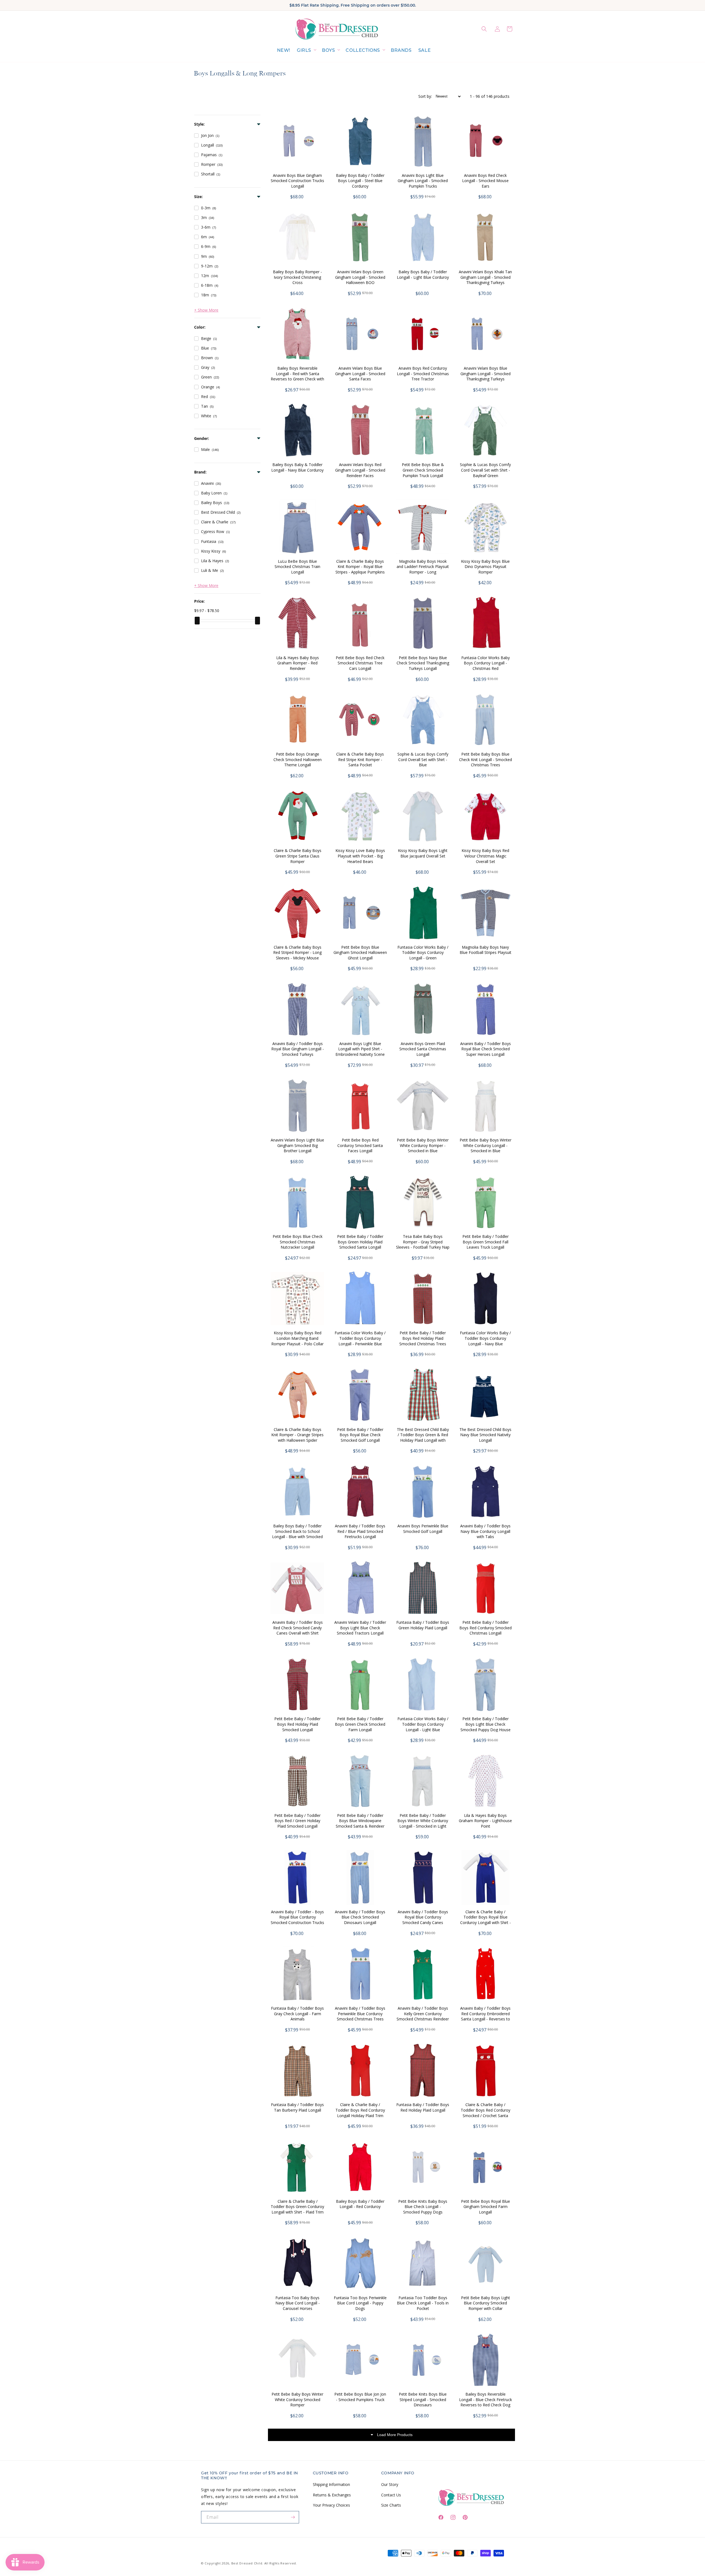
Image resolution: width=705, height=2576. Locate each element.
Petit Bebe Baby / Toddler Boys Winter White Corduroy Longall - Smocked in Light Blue (423, 1823)
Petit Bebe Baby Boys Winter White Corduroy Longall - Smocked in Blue (486, 1145)
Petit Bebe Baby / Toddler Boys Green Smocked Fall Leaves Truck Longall (486, 1242)
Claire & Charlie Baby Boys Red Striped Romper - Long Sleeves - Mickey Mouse (297, 953)
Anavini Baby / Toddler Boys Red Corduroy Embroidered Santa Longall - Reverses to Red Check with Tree (485, 2016)
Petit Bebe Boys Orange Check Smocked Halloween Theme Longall (298, 759)
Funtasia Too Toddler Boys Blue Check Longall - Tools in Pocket (423, 2303)
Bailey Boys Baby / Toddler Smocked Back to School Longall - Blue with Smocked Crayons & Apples (297, 1534)
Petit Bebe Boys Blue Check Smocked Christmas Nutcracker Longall (298, 1242)
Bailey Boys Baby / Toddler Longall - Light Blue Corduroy (423, 274)
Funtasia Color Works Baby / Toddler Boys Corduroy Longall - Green (423, 953)
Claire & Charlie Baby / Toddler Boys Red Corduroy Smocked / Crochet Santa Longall (486, 2113)
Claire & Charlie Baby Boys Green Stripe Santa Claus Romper (298, 856)
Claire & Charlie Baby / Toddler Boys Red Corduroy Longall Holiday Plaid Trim (360, 2110)
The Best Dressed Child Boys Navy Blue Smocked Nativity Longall (485, 1435)
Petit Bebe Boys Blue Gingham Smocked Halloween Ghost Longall (360, 953)
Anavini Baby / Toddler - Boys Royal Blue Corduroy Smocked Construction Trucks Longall (297, 1920)
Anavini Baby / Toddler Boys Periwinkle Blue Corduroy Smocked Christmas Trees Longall (360, 2016)
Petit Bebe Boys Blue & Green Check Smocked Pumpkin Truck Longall (423, 470)
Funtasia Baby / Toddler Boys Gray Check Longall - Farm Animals (297, 2014)
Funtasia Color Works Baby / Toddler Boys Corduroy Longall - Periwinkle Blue (360, 1338)
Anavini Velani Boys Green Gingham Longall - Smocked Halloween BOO (360, 277)
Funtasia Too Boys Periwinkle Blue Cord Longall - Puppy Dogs (360, 2303)
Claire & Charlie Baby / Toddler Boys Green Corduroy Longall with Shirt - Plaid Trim (297, 2207)
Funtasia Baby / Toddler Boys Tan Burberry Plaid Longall (297, 2107)
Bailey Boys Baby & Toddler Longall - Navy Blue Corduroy (297, 467)
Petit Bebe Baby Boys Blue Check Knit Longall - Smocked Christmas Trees (486, 759)
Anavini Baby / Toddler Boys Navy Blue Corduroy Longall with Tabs (485, 1531)
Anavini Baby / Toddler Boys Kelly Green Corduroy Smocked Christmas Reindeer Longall (423, 2016)
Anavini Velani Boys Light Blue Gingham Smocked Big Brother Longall (297, 1145)
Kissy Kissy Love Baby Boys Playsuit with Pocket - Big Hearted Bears (360, 856)
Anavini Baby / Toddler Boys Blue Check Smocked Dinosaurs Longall (360, 1917)
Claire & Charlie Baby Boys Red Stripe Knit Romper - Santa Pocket (360, 759)
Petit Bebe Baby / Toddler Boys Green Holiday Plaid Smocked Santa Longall (360, 1242)
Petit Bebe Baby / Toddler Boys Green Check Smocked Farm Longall (360, 1724)
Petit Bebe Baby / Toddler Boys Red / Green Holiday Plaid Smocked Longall (297, 1821)
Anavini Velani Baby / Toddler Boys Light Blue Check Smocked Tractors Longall (360, 1628)
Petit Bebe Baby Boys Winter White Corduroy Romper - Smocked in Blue (423, 1145)
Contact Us (391, 2495)
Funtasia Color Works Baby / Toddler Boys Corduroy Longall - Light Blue (423, 1724)
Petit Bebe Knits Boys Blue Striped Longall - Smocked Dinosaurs (423, 2399)
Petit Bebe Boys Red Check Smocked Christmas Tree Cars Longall (360, 663)
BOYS (328, 50)
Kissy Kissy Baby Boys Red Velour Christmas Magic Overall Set (485, 856)
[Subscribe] (293, 2517)
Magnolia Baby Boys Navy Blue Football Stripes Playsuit (486, 950)
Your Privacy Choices (331, 2505)
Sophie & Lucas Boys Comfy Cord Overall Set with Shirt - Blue (423, 759)
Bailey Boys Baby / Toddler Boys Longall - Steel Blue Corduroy (360, 181)
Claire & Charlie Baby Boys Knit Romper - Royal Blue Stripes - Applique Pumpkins (360, 567)
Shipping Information (331, 2484)
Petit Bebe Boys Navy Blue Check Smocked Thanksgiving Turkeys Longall (423, 663)
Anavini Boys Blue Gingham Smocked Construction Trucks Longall (297, 181)
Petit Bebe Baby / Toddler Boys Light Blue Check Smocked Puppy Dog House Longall (486, 1727)
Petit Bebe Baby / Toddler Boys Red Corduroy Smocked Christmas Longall (486, 1628)
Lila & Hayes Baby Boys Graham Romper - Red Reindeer (298, 663)
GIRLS (304, 50)
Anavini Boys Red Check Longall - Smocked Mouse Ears (485, 181)
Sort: (425, 96)
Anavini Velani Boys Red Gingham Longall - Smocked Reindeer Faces (360, 470)
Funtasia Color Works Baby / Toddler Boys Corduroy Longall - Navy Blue (485, 1338)
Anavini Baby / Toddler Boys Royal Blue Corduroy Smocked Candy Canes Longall (423, 1920)
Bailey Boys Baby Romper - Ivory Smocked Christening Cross (297, 277)
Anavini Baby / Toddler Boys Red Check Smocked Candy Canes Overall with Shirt (298, 1628)
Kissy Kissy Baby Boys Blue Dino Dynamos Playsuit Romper (485, 567)
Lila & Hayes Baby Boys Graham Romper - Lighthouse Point (485, 1821)
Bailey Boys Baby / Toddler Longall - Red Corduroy (360, 2204)
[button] (306, 51)
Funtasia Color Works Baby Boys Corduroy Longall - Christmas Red (486, 663)
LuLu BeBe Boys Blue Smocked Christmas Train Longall (297, 567)
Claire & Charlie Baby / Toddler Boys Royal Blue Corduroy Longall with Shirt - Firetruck (486, 1920)
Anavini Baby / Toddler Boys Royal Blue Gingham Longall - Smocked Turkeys (298, 1049)
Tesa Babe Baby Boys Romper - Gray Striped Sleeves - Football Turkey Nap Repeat (423, 1244)
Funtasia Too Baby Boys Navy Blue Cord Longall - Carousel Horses (298, 2303)
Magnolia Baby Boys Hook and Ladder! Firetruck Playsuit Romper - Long (423, 567)
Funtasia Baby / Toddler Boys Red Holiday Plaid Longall (423, 2107)
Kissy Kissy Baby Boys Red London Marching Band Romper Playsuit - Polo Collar (297, 1338)
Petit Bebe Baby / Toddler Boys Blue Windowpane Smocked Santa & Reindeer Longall (360, 1823)
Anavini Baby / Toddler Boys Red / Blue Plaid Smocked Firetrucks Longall (360, 1531)
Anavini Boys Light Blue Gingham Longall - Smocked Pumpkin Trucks (423, 181)
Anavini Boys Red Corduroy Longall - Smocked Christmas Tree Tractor (423, 374)
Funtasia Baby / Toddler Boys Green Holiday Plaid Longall (423, 1625)
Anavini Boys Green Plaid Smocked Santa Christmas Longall (423, 1049)
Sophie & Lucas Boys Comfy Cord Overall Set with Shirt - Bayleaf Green (485, 470)
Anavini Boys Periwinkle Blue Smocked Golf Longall (423, 1529)
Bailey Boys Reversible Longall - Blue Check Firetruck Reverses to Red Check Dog (486, 2399)
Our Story (390, 2484)
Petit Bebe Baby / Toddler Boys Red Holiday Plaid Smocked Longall (297, 1724)
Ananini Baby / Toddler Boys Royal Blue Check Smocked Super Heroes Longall (486, 1049)
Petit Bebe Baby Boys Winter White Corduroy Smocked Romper (297, 2399)
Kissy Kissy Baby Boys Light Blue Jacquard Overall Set (423, 853)
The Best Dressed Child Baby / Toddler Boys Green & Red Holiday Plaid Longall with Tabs (423, 1438)
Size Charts (391, 2505)
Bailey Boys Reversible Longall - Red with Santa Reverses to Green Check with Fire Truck (297, 376)
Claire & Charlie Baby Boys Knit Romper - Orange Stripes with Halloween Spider (297, 1435)
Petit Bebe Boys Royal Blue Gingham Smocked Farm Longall (486, 2207)
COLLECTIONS (363, 50)
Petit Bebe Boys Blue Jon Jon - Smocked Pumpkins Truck (360, 2397)
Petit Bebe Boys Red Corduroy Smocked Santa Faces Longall (360, 1145)
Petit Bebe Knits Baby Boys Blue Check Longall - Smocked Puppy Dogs (423, 2207)
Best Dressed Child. (247, 2563)
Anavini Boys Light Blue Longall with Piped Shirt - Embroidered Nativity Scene (360, 1049)
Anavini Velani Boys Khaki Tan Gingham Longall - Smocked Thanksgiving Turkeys (485, 277)
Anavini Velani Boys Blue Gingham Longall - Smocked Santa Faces (360, 374)
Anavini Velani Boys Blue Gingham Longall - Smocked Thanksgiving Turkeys (486, 374)
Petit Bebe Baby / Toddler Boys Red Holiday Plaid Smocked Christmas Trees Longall (423, 1341)
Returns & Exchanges (332, 2495)
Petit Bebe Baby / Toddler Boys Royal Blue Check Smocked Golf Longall (360, 1435)
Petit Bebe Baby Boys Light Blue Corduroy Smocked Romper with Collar (486, 2303)
